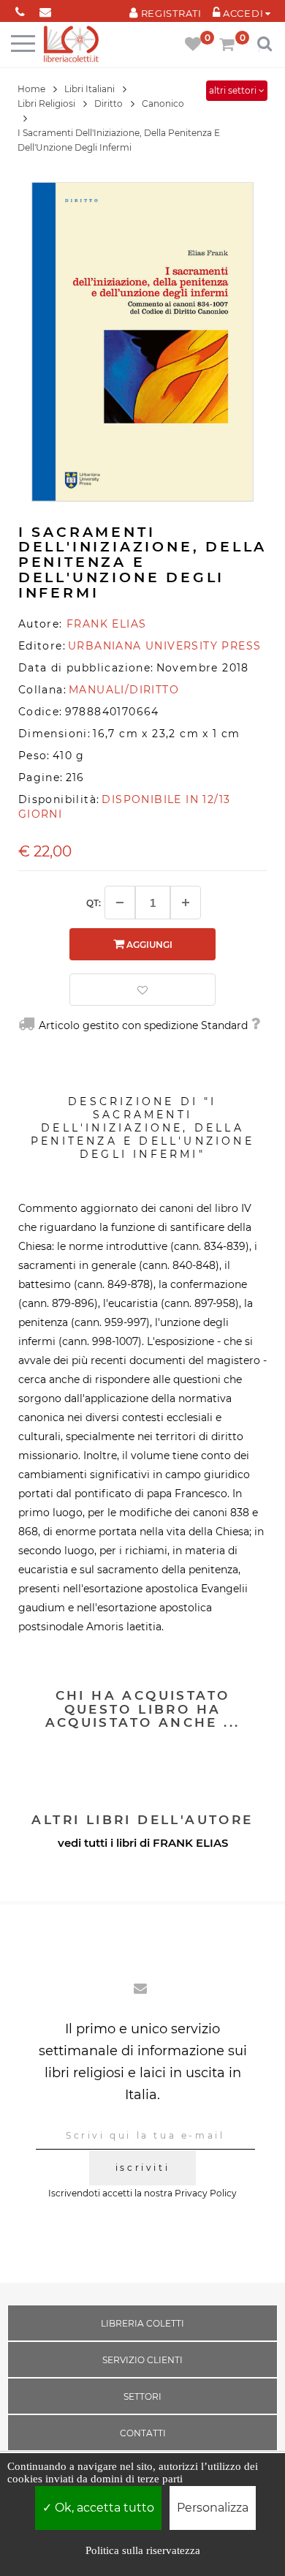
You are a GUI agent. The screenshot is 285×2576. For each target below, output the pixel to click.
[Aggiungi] (186, 903)
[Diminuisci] (120, 903)
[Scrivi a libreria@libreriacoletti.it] (46, 9)
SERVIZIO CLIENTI (142, 2360)
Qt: (94, 903)
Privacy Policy (206, 2193)
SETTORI (142, 2396)
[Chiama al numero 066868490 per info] (20, 9)
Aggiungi (148, 945)
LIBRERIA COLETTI (142, 2323)
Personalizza (213, 2508)
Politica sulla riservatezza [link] (143, 2550)
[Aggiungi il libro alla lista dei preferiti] (142, 990)
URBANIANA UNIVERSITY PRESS (164, 646)
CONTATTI (143, 2433)
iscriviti (142, 2168)
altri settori (234, 90)
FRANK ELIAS (190, 1843)
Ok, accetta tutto (103, 2508)
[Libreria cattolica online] (71, 45)
